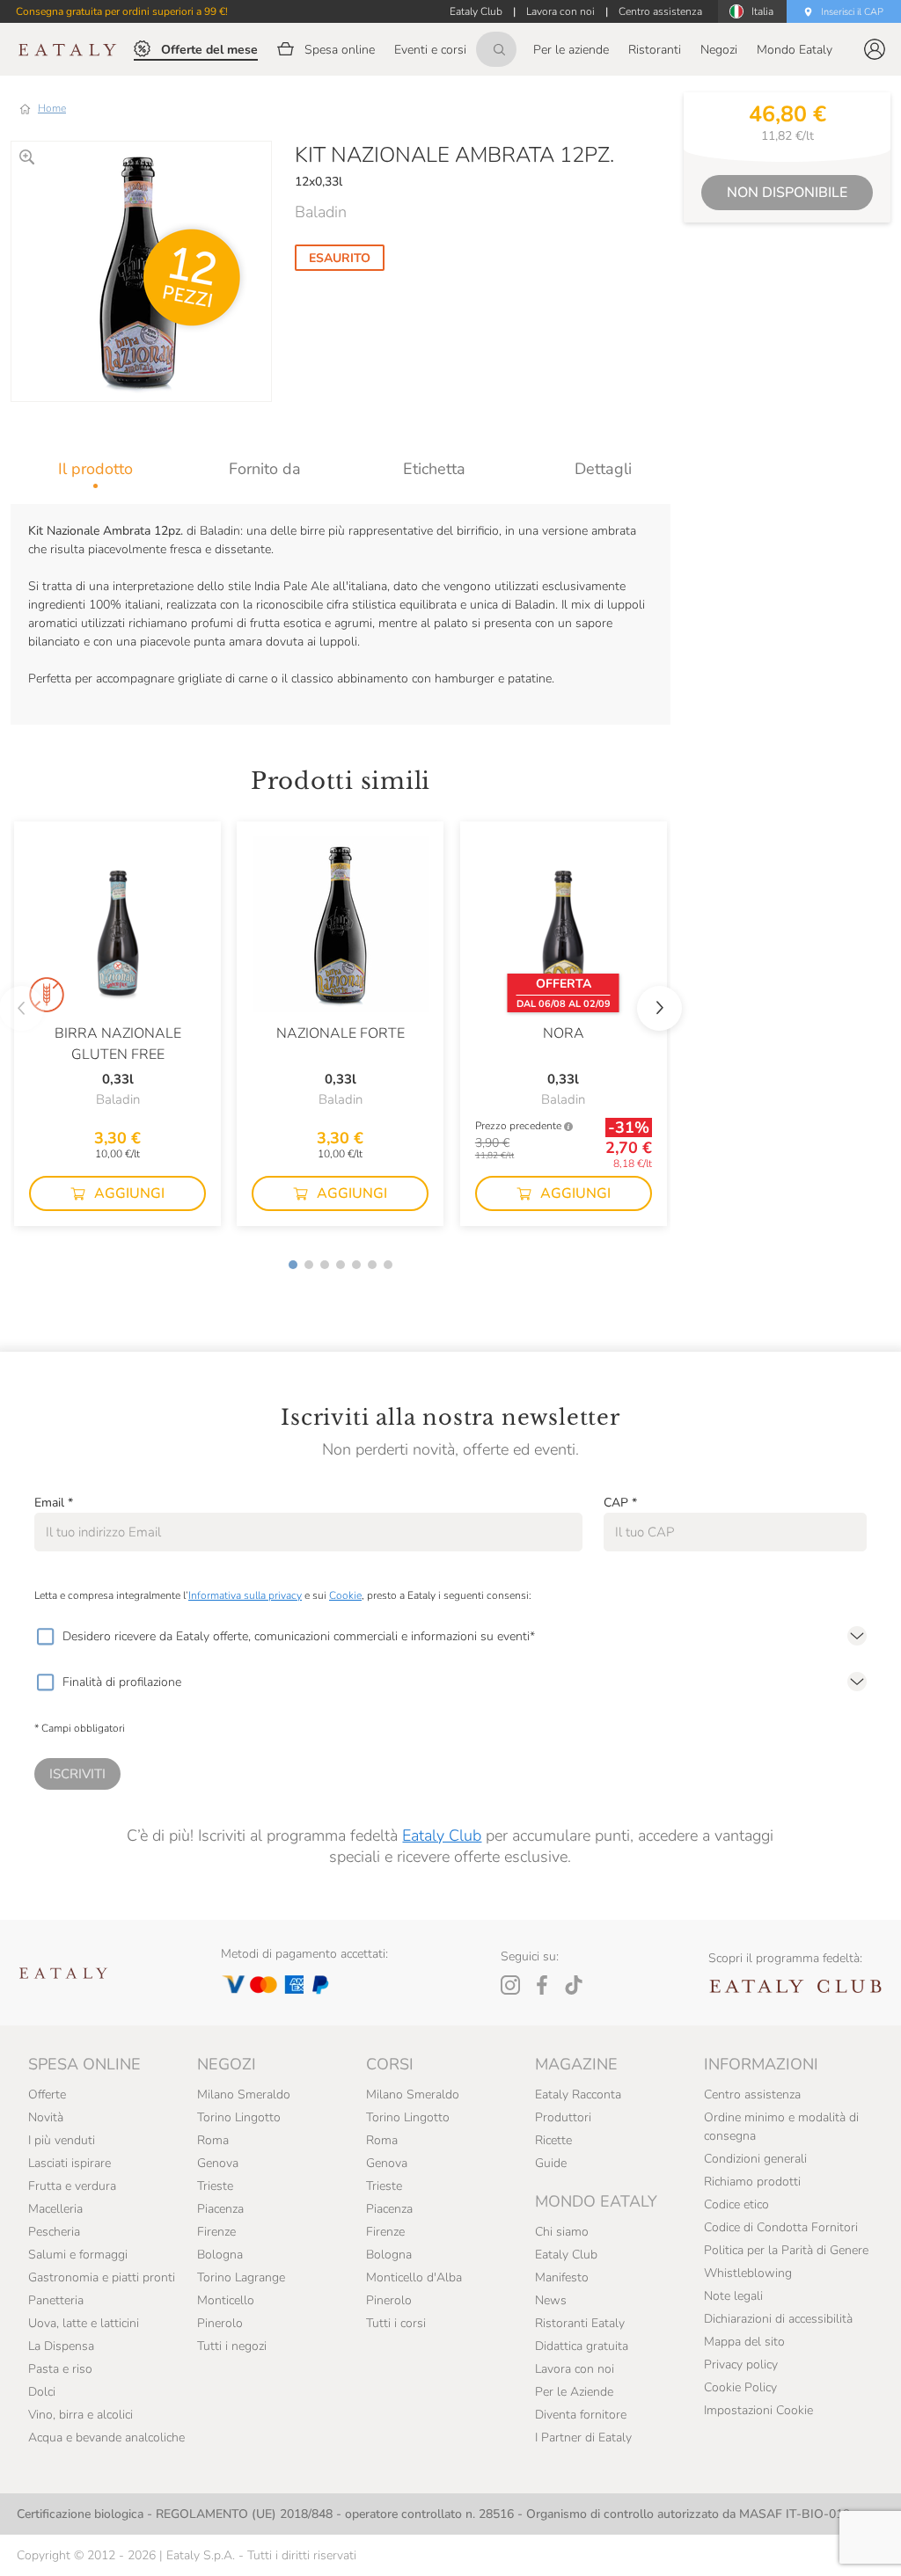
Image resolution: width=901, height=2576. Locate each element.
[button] (875, 49)
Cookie (345, 1595)
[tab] (95, 469)
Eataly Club (442, 1835)
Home (52, 108)
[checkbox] (45, 1637)
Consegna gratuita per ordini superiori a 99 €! (122, 11)
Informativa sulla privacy (245, 1595)
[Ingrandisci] (27, 157)
